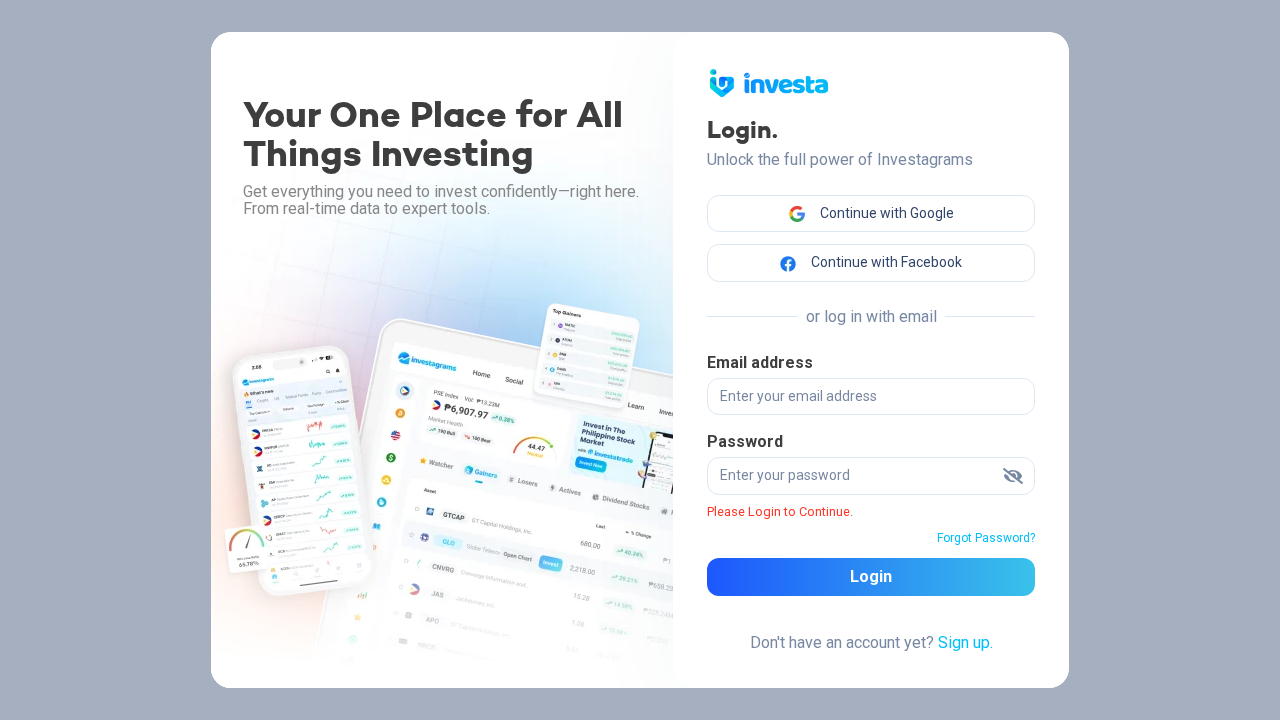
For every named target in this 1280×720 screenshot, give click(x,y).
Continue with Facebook (885, 262)
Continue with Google (885, 213)
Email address (760, 362)
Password (745, 441)
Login (871, 576)
